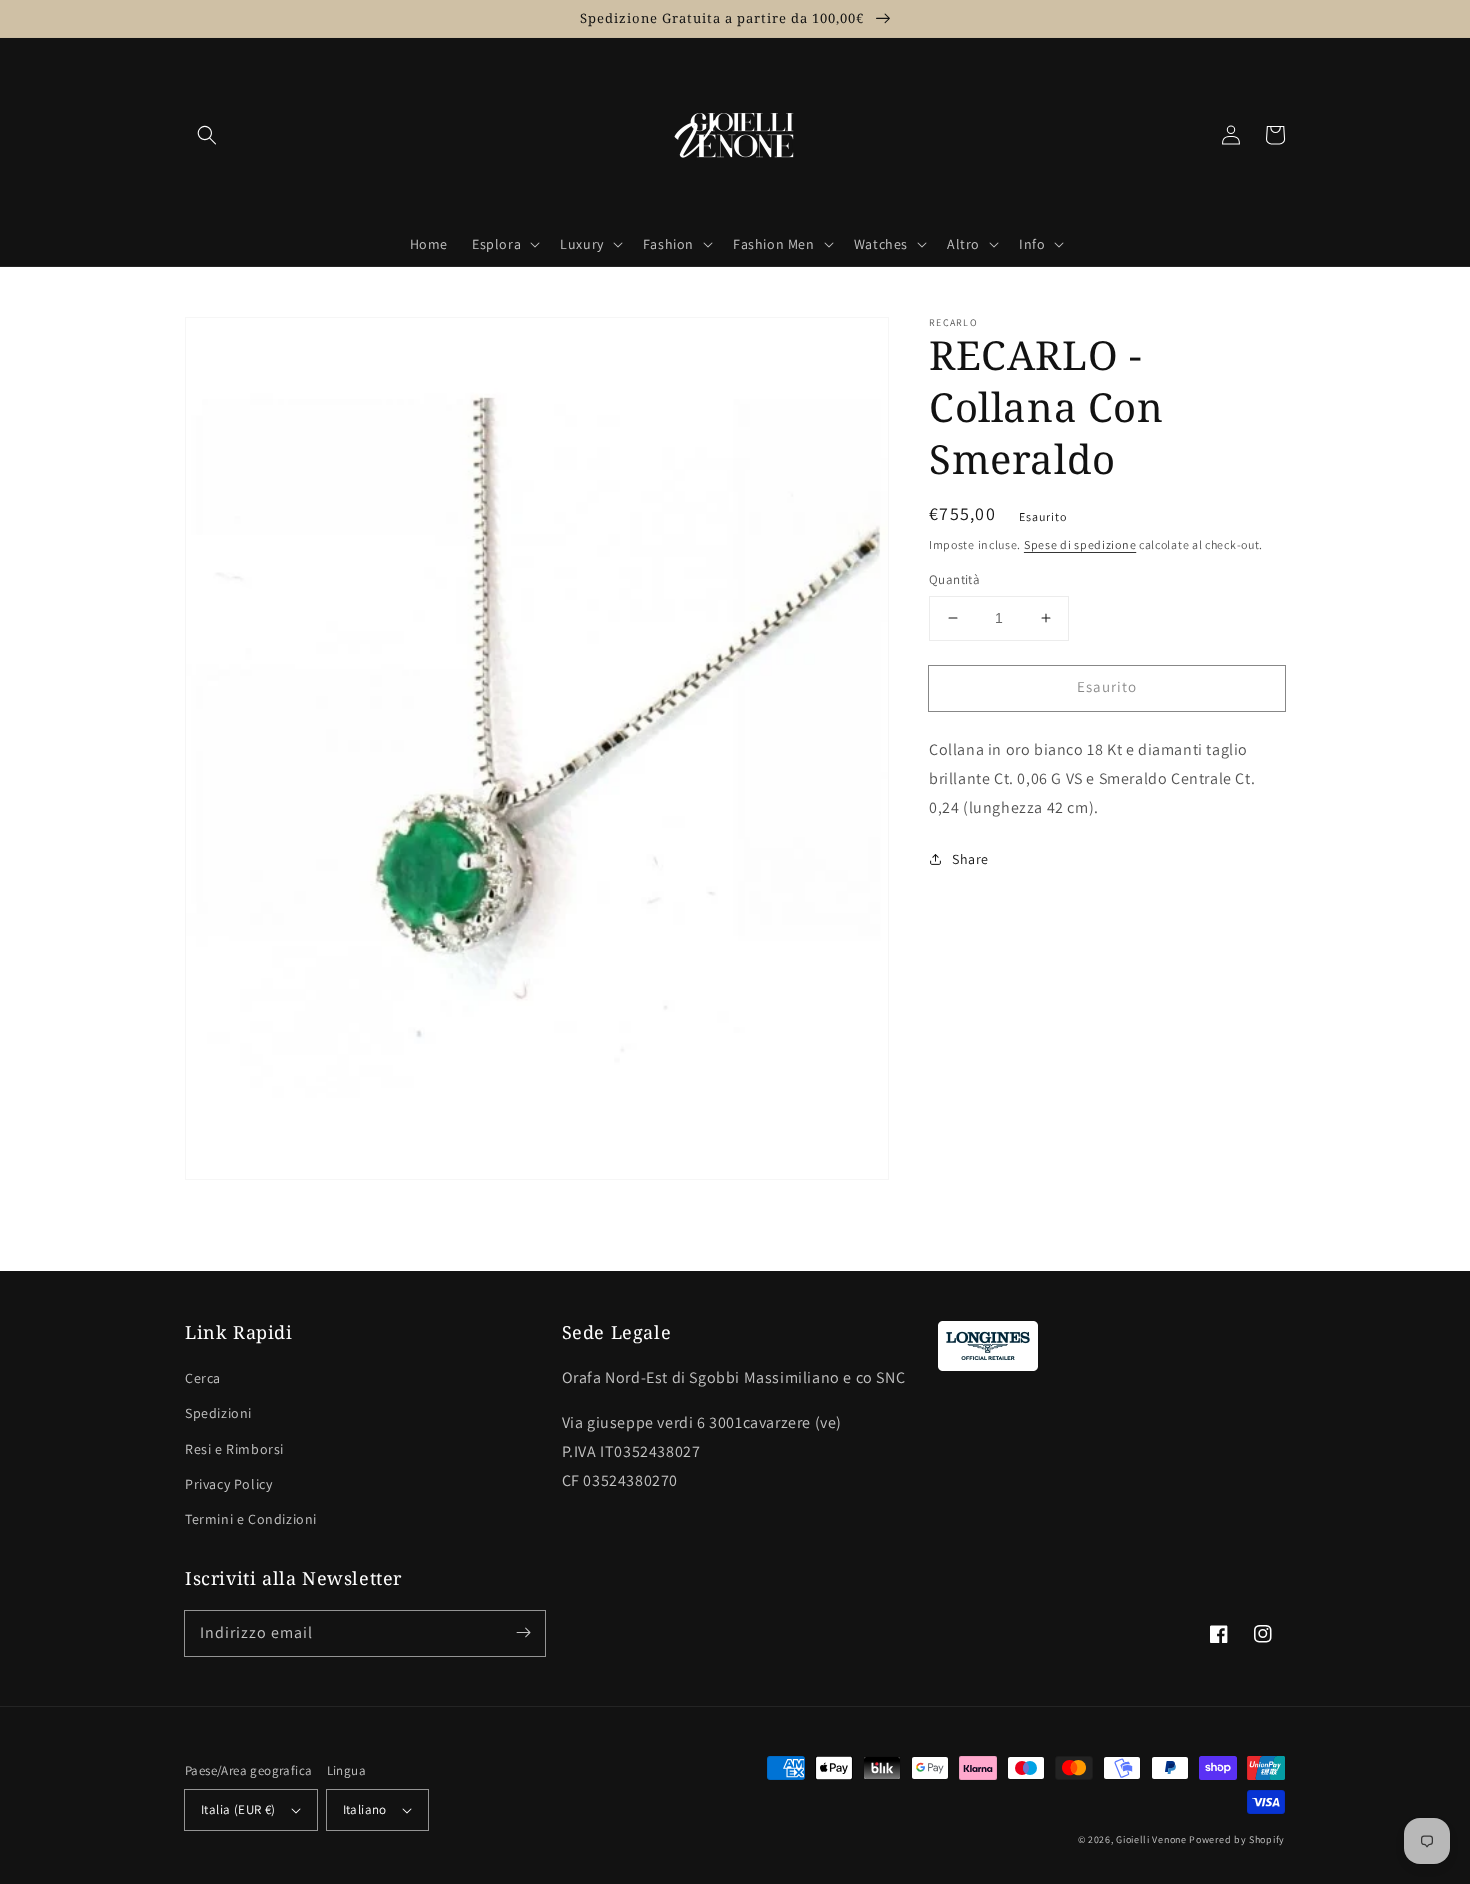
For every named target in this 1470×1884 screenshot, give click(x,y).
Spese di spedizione (1080, 544)
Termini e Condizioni (251, 1519)
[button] (207, 135)
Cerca (203, 1378)
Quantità (954, 579)
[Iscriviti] (523, 1633)
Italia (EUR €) (238, 1809)
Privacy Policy (228, 1484)
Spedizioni (218, 1413)
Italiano (365, 1809)
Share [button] (970, 859)
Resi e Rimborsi (234, 1449)
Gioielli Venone (1151, 1839)
